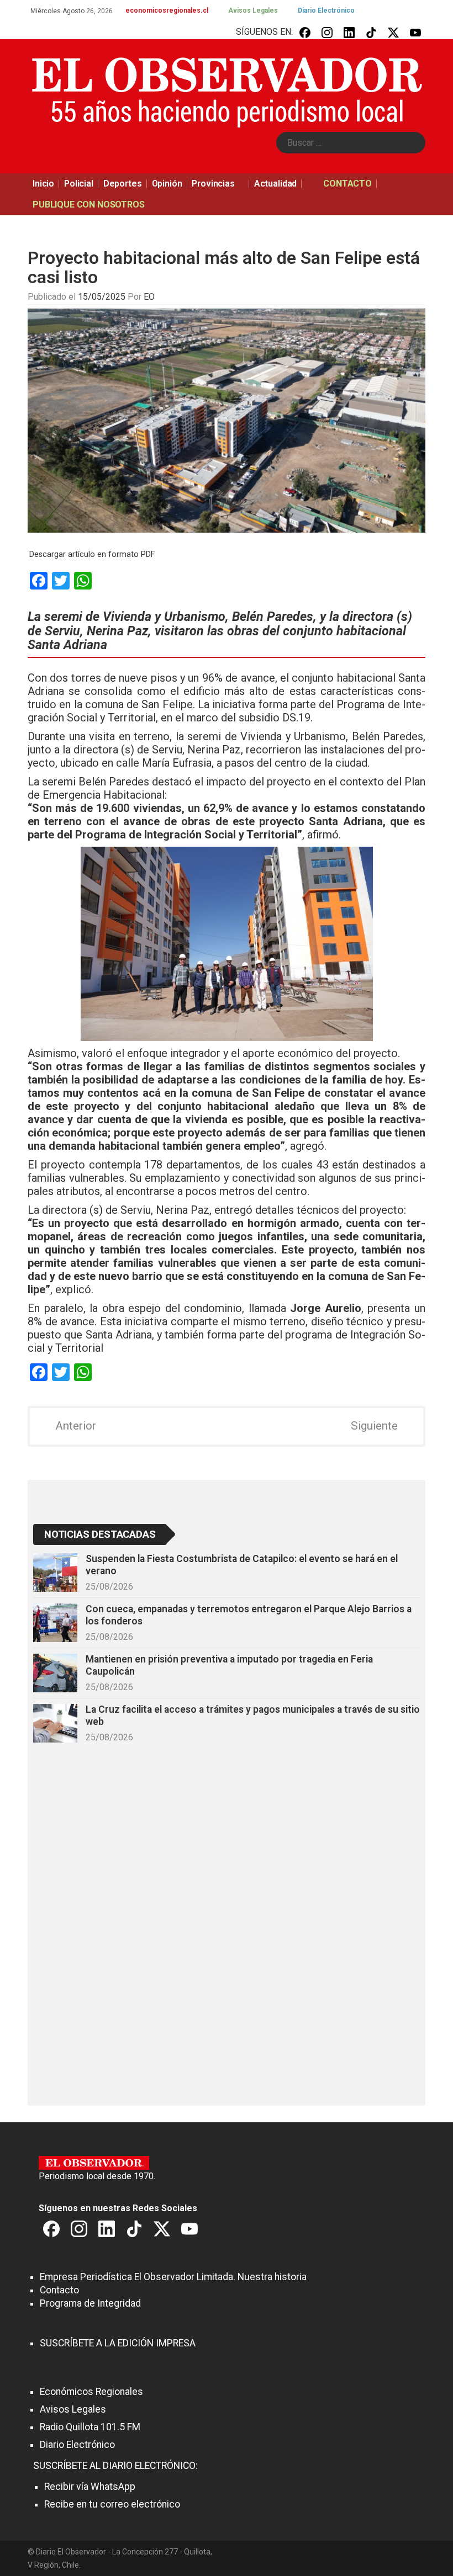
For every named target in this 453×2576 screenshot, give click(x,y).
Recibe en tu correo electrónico (112, 2504)
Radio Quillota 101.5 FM (90, 2427)
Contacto (59, 2290)
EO (149, 297)
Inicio (43, 184)
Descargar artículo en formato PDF (92, 554)
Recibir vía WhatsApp (90, 2487)
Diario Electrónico (326, 10)
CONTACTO (347, 184)
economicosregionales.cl (167, 10)
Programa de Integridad (90, 2303)
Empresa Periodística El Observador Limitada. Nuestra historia (173, 2277)
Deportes (123, 184)
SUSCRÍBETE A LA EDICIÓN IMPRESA (118, 2343)
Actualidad (275, 184)
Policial (79, 184)
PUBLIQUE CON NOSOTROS (89, 205)
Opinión (167, 184)
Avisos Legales (253, 10)
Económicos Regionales (91, 2392)
